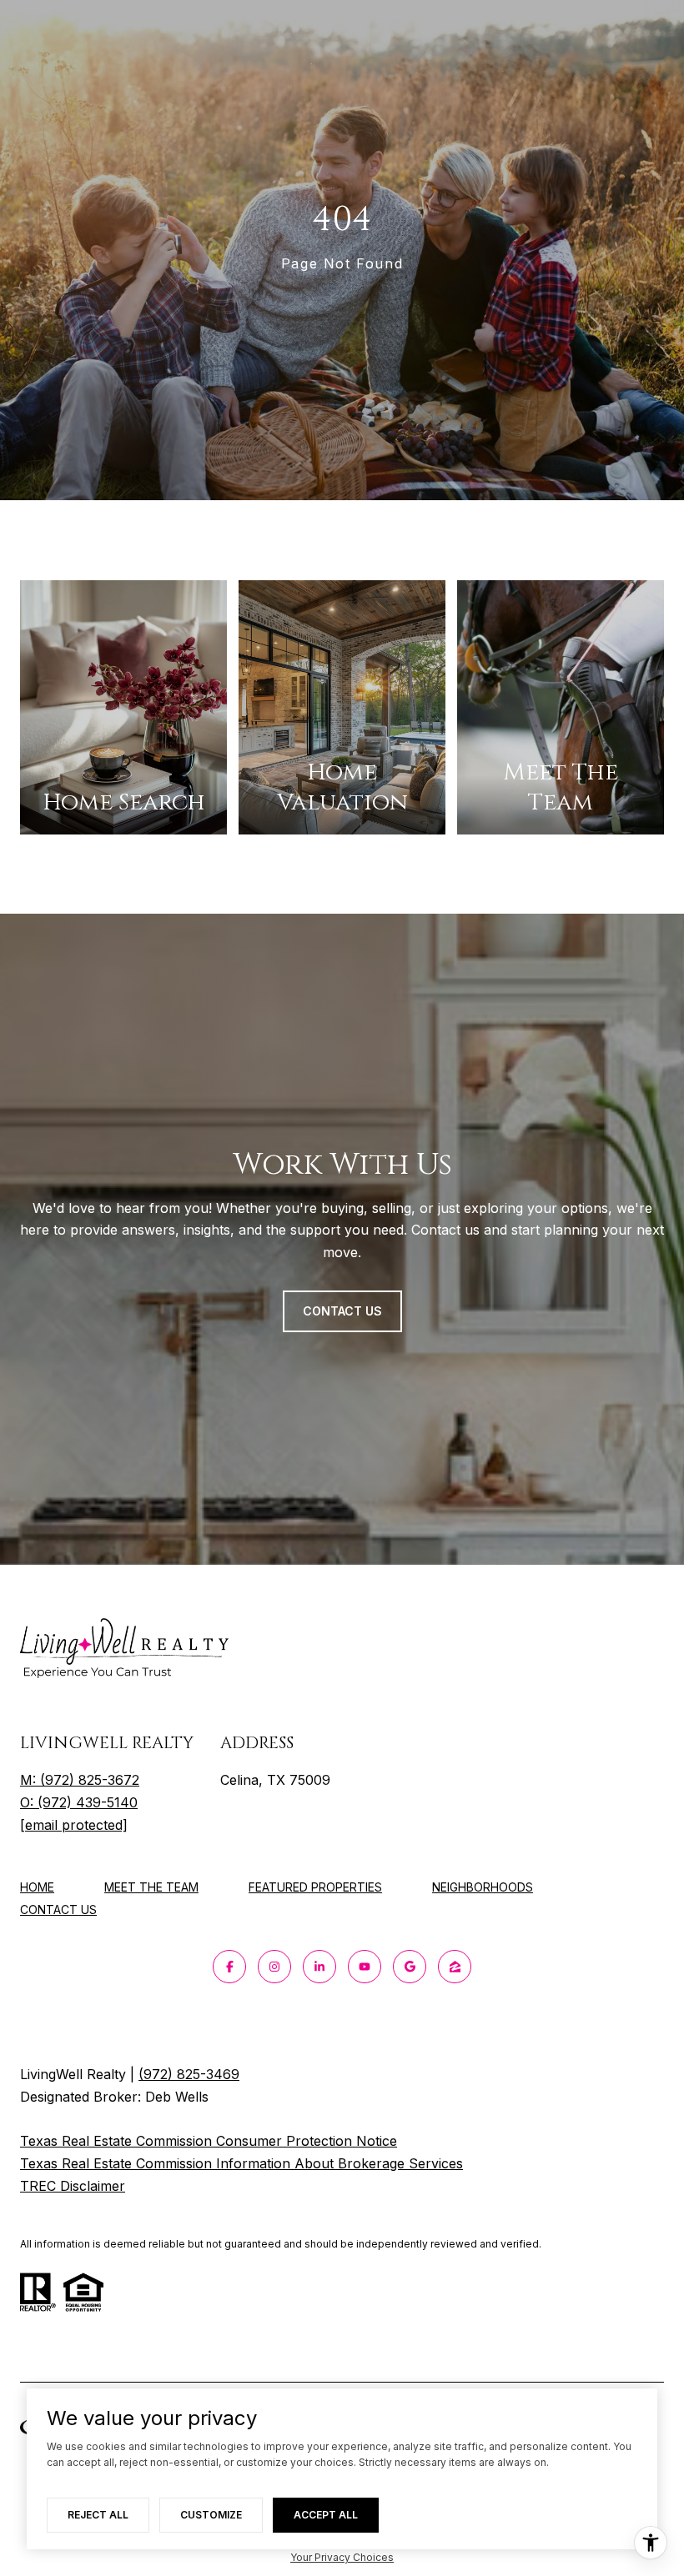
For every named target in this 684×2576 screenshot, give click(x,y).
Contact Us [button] (342, 1311)
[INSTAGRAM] (274, 1967)
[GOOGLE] (410, 1967)
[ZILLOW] (455, 1967)
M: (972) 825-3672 (80, 1780)
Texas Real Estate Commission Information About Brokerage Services (241, 2163)
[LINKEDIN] (319, 1967)
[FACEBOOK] (229, 1967)
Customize (211, 2515)
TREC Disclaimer (73, 2186)
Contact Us (58, 1910)
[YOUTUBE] (365, 1967)
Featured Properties (315, 1887)
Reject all (98, 2515)
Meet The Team (151, 1887)
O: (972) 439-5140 (79, 1802)
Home (37, 1887)
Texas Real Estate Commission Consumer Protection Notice (209, 2141)
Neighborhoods (483, 1887)
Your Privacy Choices (342, 2557)
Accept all (326, 2515)
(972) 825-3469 (189, 2074)
